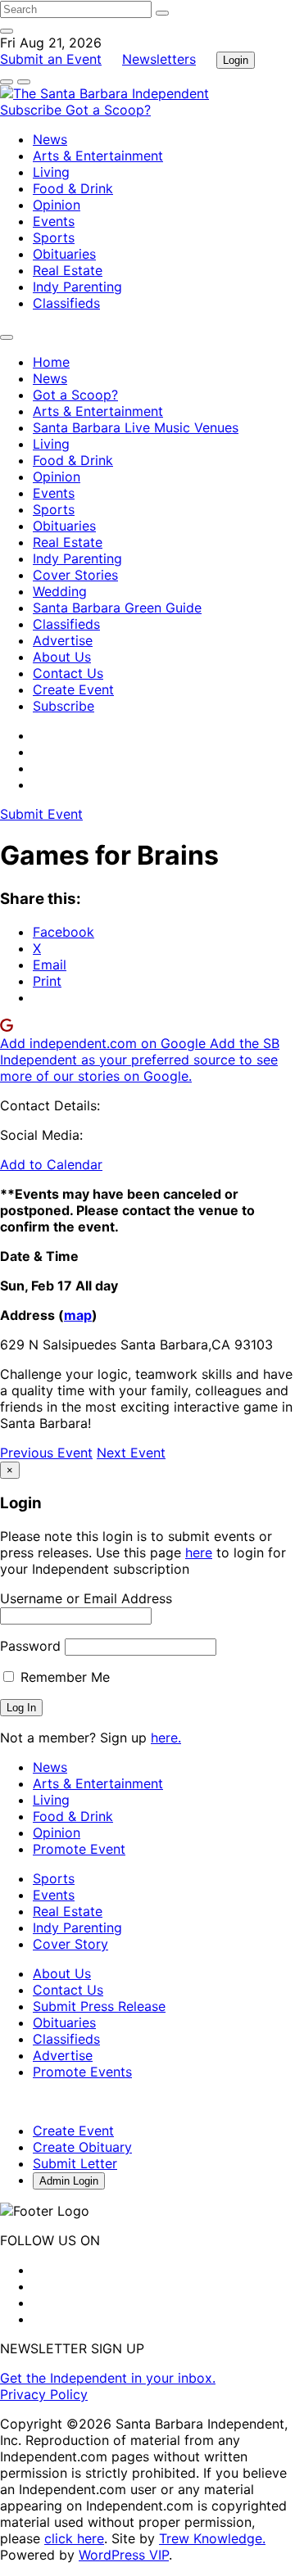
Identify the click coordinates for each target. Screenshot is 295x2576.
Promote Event (79, 1849)
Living (51, 172)
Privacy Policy (44, 2394)
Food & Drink (73, 188)
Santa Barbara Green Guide (117, 608)
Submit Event (41, 814)
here (199, 1552)
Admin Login (69, 2181)
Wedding (60, 591)
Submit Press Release (99, 2006)
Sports (54, 237)
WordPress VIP (124, 2555)
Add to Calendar (51, 1164)
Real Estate (68, 270)
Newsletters (159, 59)
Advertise (63, 640)
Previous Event (46, 1453)
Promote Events (82, 2072)
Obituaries (64, 254)
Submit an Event (51, 59)
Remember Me (63, 1677)
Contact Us (68, 673)
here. (166, 1738)
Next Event (131, 1453)
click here (74, 2538)
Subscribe (33, 110)
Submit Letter (75, 2163)
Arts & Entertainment (98, 156)
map (78, 1315)
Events (54, 221)
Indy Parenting (77, 287)
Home (51, 362)
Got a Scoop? (108, 110)
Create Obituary (82, 2147)
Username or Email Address (86, 1598)
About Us (62, 657)
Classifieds (66, 303)
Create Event (73, 689)
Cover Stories (75, 575)
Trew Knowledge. (212, 2538)
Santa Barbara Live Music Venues (136, 427)
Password (30, 1646)
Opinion (57, 205)
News (50, 139)
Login (236, 60)
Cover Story (70, 1944)
